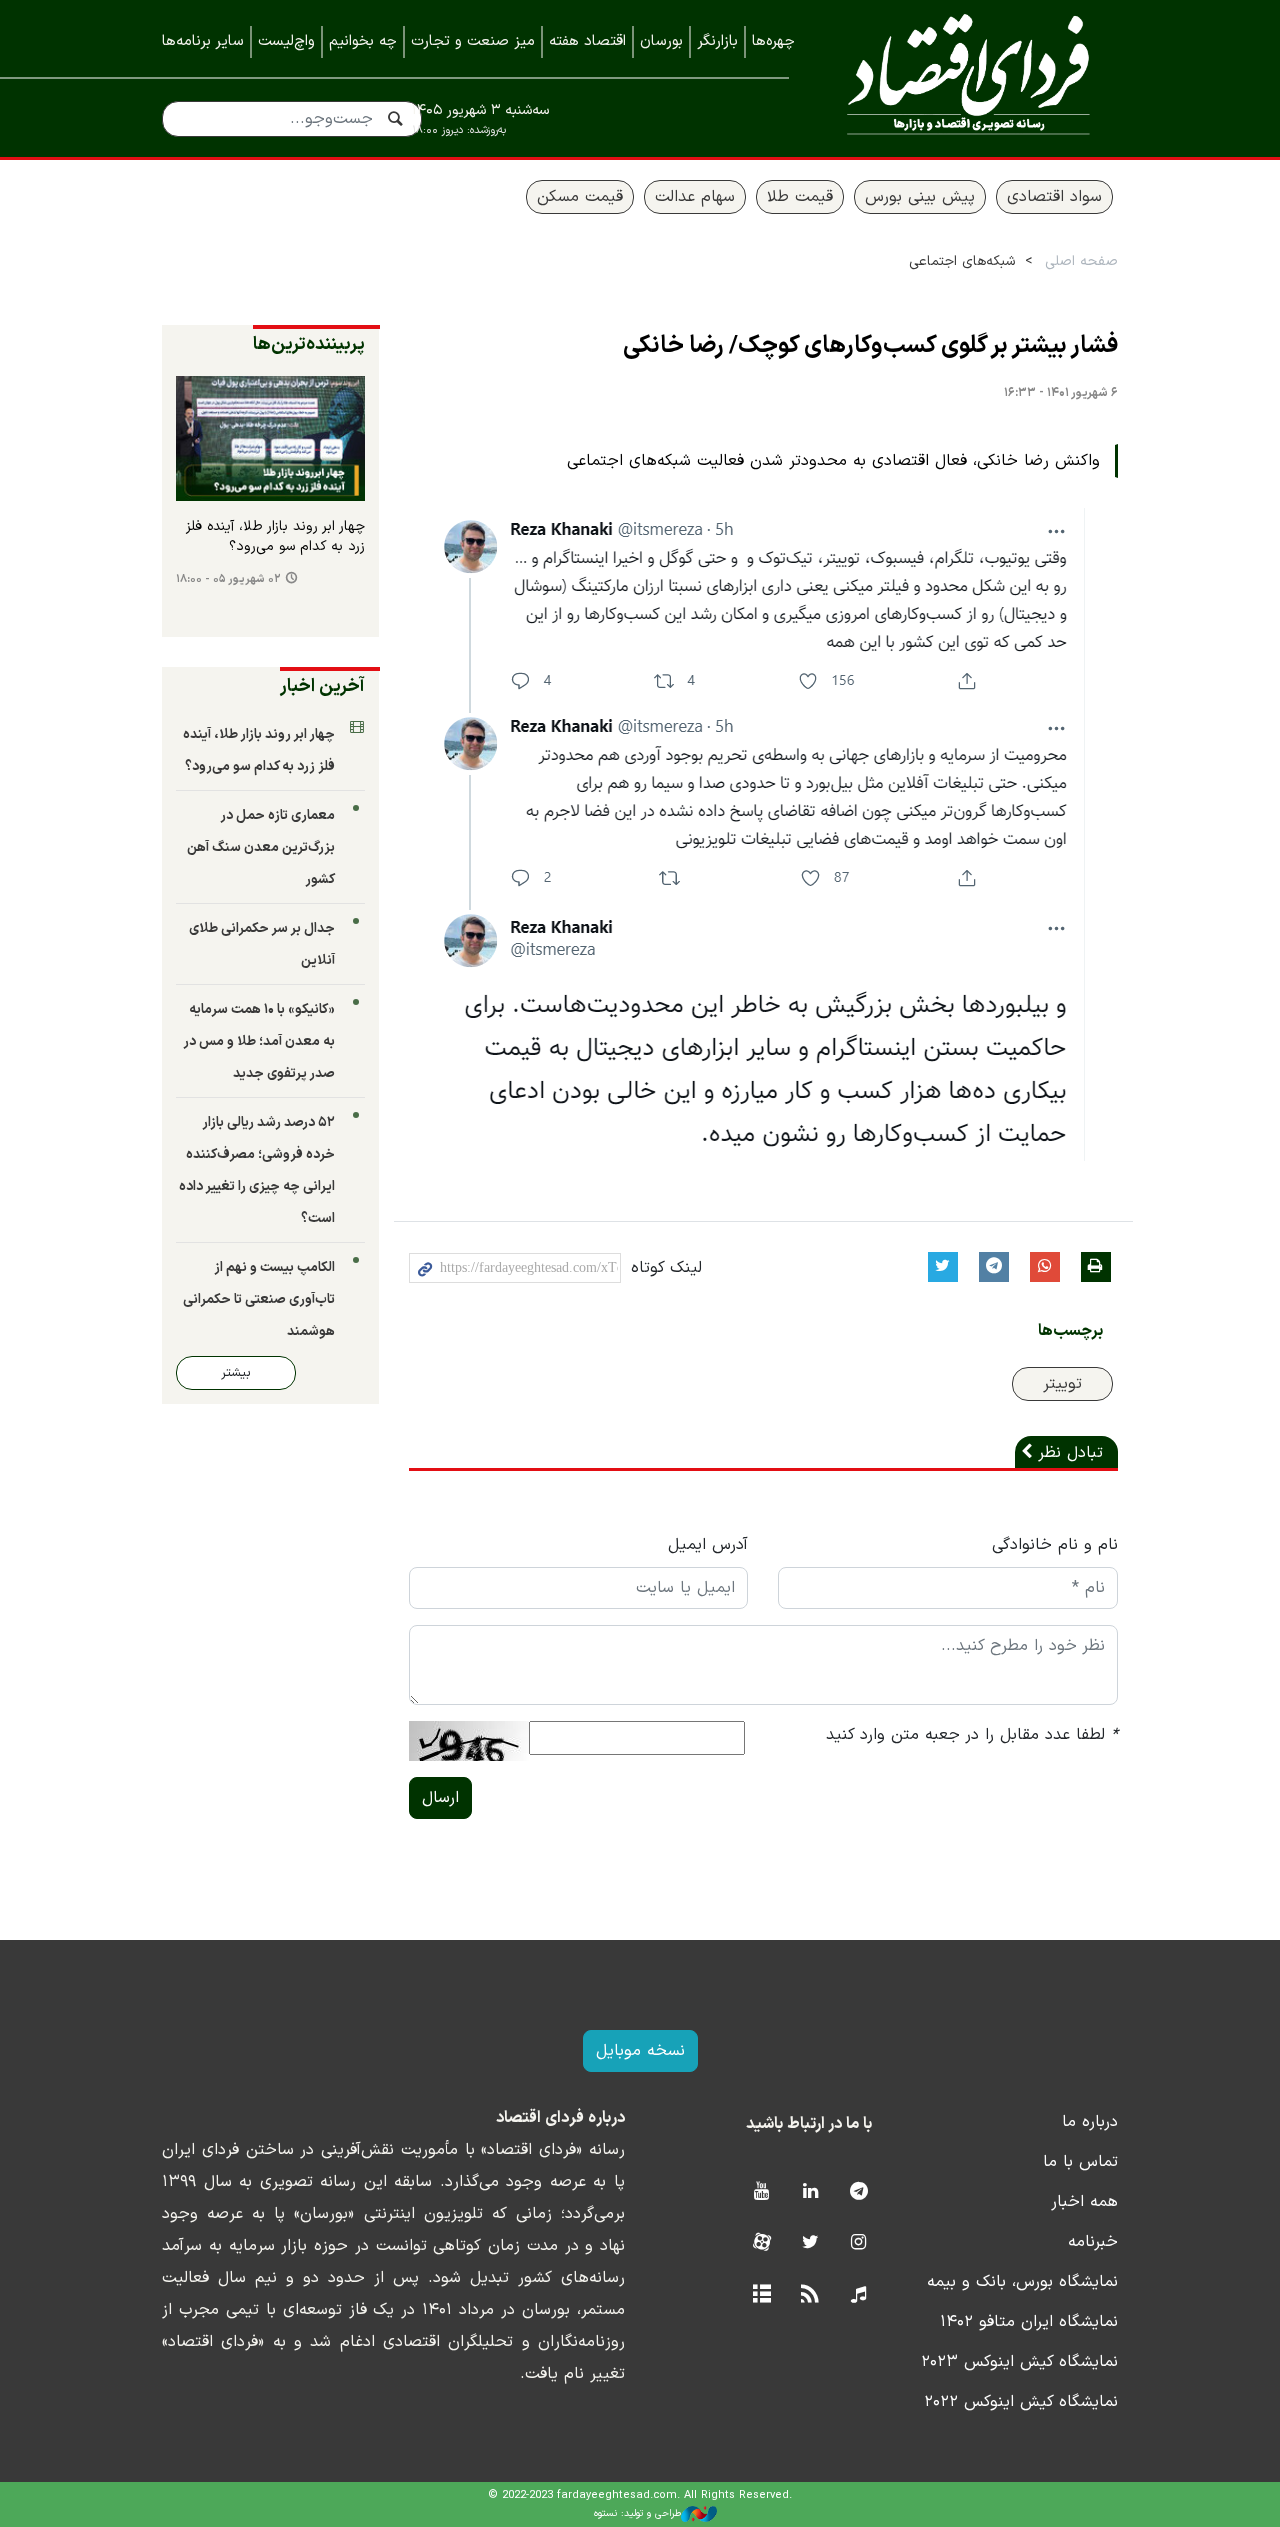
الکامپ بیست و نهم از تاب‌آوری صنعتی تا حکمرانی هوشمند (259, 1299)
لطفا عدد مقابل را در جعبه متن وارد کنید (972, 1735)
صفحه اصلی (1081, 261)
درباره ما (1090, 2122)
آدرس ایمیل (708, 1545)
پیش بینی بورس (920, 197)
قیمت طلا (800, 197)
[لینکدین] (810, 2192)
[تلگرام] (858, 2192)
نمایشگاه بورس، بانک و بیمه (1022, 2282)
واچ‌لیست (286, 41)
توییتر (1062, 1384)
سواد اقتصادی (1054, 197)
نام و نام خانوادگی (1055, 1545)
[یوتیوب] (761, 2192)
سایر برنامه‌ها (203, 41)
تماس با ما (1080, 2162)
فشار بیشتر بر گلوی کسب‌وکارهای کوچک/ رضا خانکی (870, 346)
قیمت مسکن (580, 197)
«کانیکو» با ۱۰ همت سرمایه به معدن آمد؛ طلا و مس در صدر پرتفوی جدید (259, 1041)
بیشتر (236, 1372)
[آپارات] (761, 2243)
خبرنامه (1093, 2242)
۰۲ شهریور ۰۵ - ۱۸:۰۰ (228, 579)
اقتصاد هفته (587, 41)
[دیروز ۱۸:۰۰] (270, 439)
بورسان (661, 41)
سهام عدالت (695, 197)
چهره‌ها (773, 41)
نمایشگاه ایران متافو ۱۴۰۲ (1029, 2322)
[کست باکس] (858, 2295)
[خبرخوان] (810, 2295)
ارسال (440, 1798)
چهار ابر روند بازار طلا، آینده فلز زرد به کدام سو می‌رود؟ (275, 537)
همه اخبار (1084, 2202)
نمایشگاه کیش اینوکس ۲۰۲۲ (1021, 2402)
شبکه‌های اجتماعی (962, 261)
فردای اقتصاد (968, 77)
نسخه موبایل (640, 2051)
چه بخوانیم (363, 41)
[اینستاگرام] (858, 2243)
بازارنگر (717, 41)
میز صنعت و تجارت (473, 41)
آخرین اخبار (322, 686)
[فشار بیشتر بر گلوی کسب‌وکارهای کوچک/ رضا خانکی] (763, 833)
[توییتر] (810, 2243)
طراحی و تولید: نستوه (637, 2513)
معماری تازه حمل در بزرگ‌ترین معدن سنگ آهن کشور (261, 847)
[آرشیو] (761, 2295)
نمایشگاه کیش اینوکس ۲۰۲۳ (1019, 2362)
